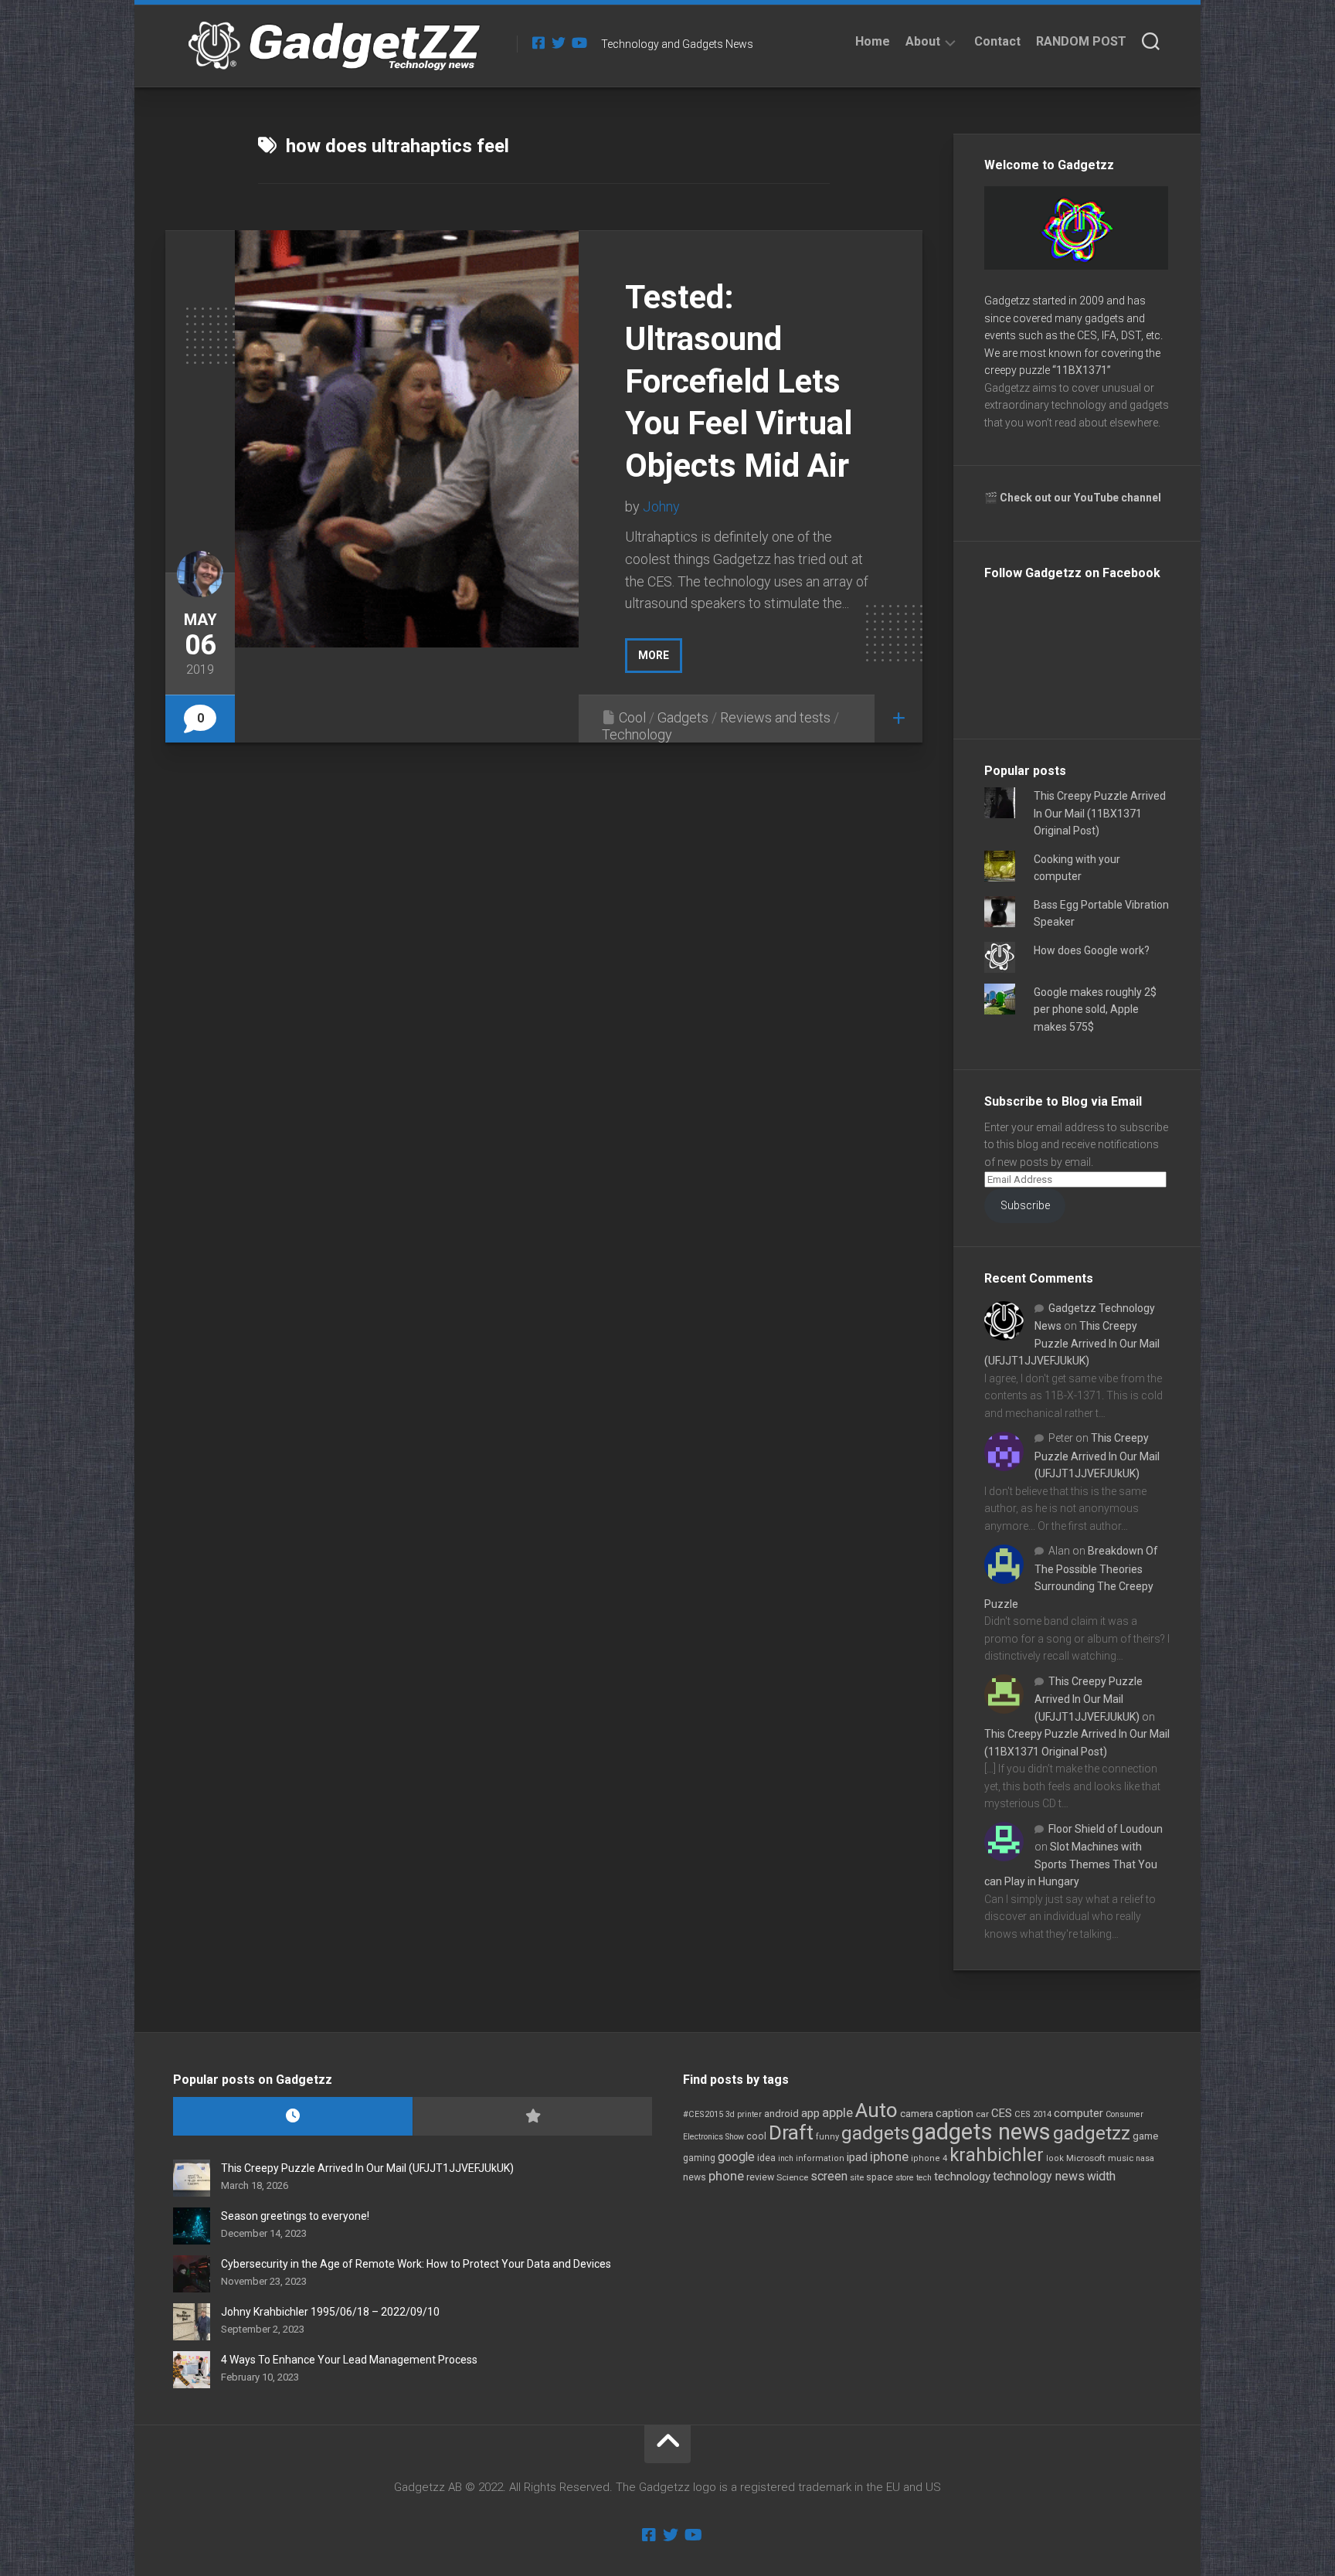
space (880, 2177)
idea (766, 2158)
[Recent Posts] (293, 2117)
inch (786, 2158)
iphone (889, 2156)
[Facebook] (538, 42)
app (810, 2113)
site (857, 2178)
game (1145, 2136)
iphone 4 (929, 2158)
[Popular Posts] (532, 2117)
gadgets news (981, 2132)
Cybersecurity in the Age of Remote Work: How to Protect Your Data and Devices (416, 2264)
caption (955, 2114)
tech (924, 2178)
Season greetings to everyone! (295, 2216)
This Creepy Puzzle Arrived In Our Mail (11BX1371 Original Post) (1100, 813)
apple (837, 2112)
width (1101, 2176)
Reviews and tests (775, 717)
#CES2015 (703, 2114)
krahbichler (997, 2155)
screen (829, 2176)
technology (962, 2177)
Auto (876, 2110)
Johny (661, 506)
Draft (791, 2133)
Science (792, 2177)
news (695, 2177)
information (820, 2158)
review (760, 2177)
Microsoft (1086, 2158)
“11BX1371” (1082, 370)
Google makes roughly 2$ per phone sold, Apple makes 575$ (1095, 1009)
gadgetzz (1092, 2133)
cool (756, 2136)
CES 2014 (1033, 2114)
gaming (699, 2158)
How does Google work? (1092, 950)
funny (827, 2137)
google (736, 2157)
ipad (857, 2157)
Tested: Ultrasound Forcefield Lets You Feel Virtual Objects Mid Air (739, 381)
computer (1079, 2113)
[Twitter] (559, 42)
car (982, 2114)
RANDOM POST (1081, 41)
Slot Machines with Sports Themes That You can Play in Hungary (1071, 1864)
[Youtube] (579, 42)
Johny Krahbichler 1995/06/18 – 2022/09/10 (330, 2312)
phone (726, 2176)
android (781, 2114)
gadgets (875, 2133)
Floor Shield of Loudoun (1106, 1829)
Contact (997, 41)
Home (873, 41)
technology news (1039, 2176)
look (1055, 2158)
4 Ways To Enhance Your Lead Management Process (349, 2360)
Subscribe (1025, 1205)
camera (917, 2114)
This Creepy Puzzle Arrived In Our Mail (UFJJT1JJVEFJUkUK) (1072, 1343)
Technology (637, 734)
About (923, 41)
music (1121, 2158)
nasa (1145, 2158)
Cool (632, 717)
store (905, 2178)
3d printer (744, 2114)
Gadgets (683, 717)
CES (1002, 2113)
